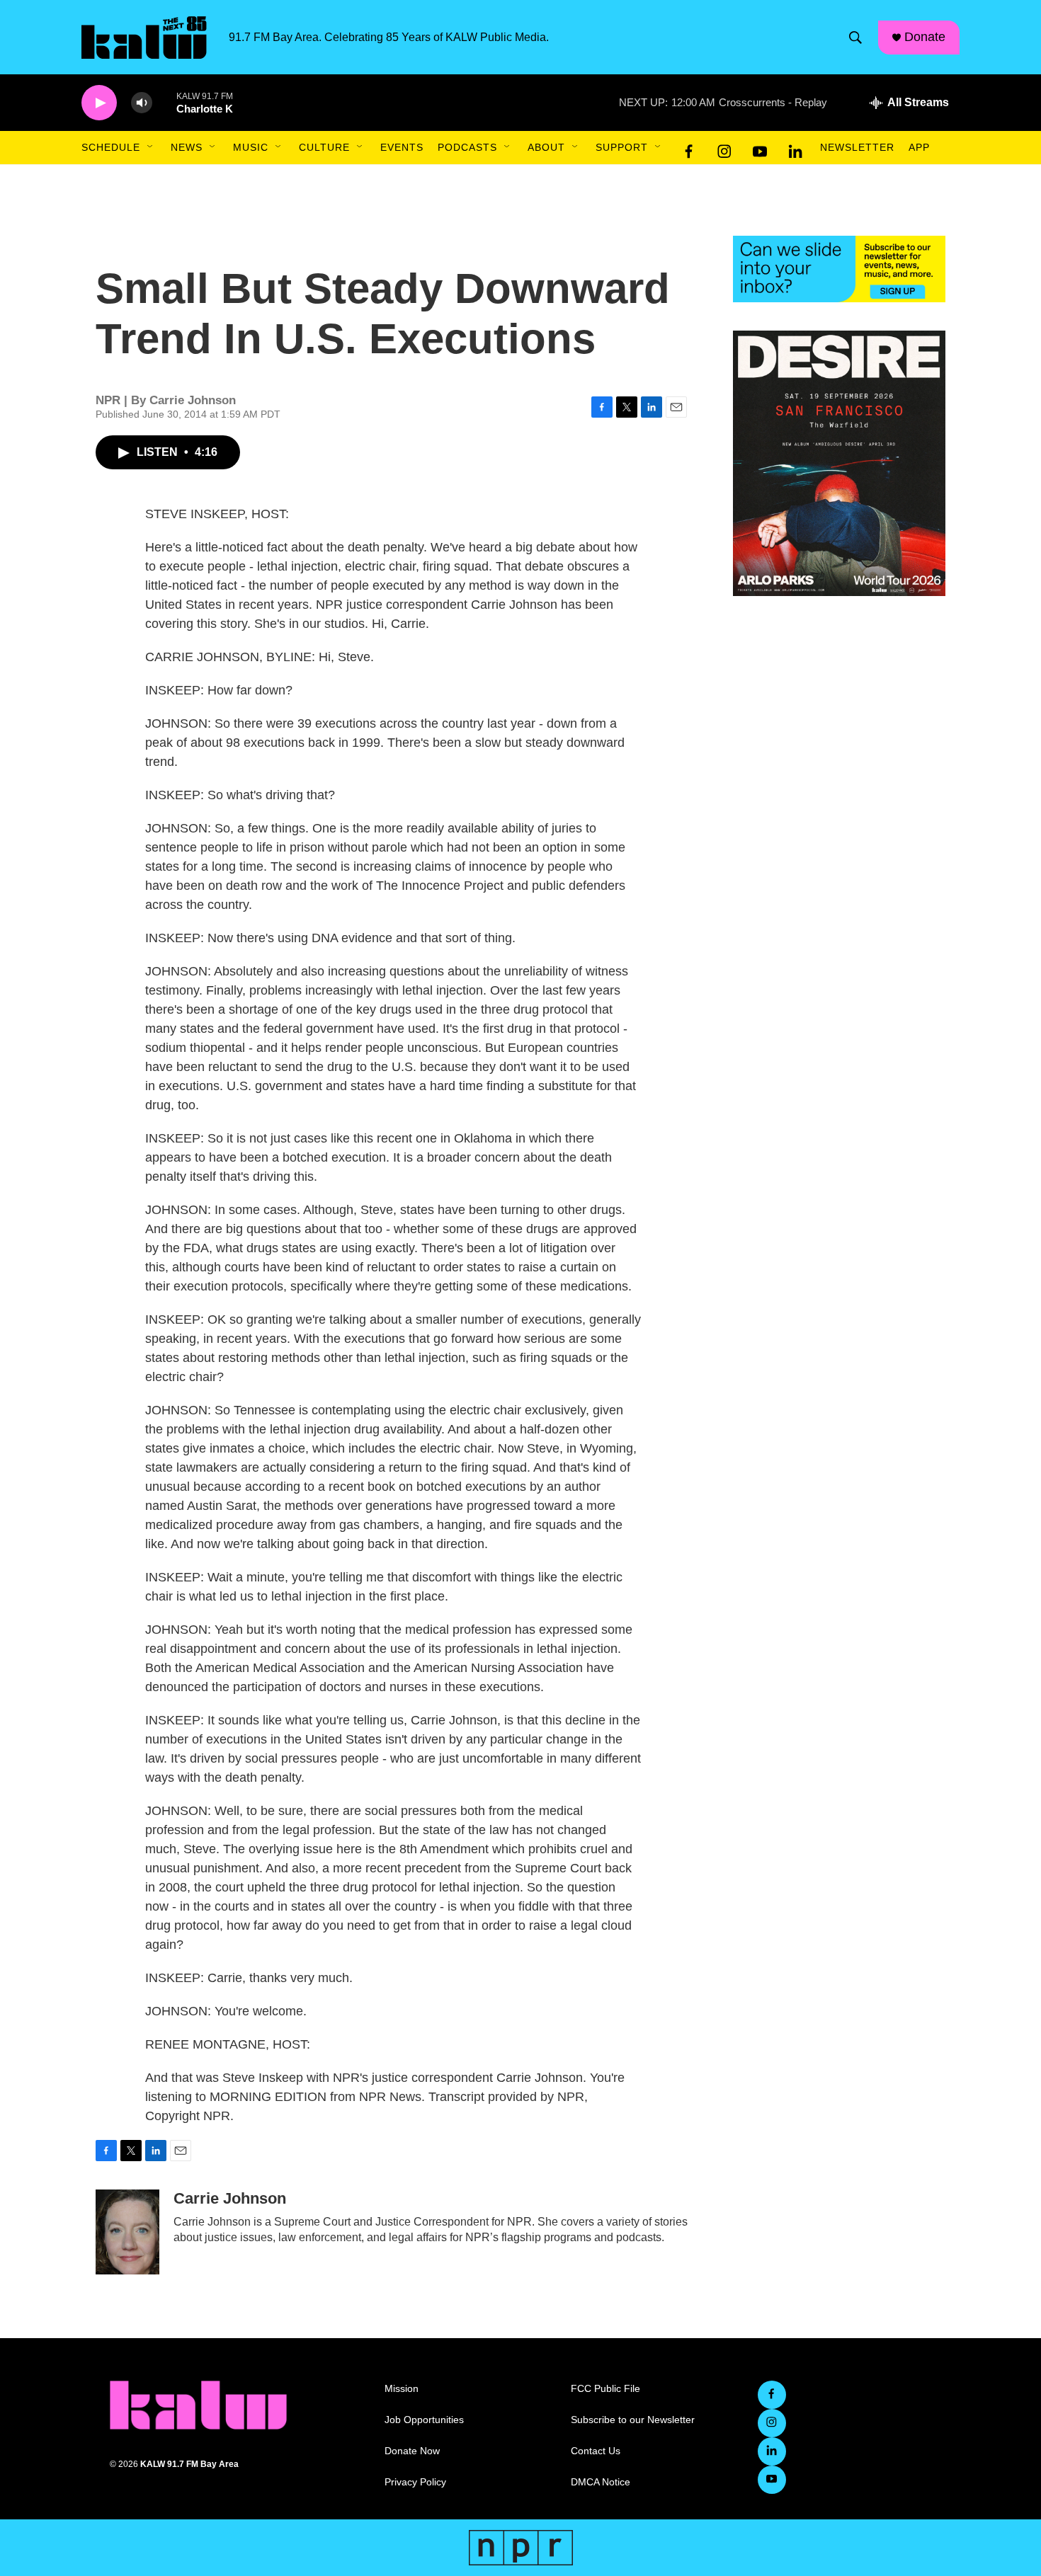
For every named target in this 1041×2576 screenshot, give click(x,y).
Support (622, 147)
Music (251, 147)
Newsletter (857, 147)
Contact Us (596, 2451)
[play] (99, 103)
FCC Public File (605, 2389)
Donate (925, 37)
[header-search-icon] (855, 38)
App (919, 147)
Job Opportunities (424, 2420)
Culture (324, 147)
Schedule (111, 147)
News (187, 147)
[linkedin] (795, 148)
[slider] (164, 102)
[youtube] (760, 148)
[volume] (142, 103)
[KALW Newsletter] (839, 269)
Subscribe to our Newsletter (633, 2420)
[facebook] (689, 148)
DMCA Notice (601, 2482)
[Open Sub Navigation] (151, 147)
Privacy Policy (415, 2482)
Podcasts (467, 147)
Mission (402, 2389)
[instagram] (724, 148)
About (546, 147)
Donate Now (412, 2451)
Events (402, 147)
